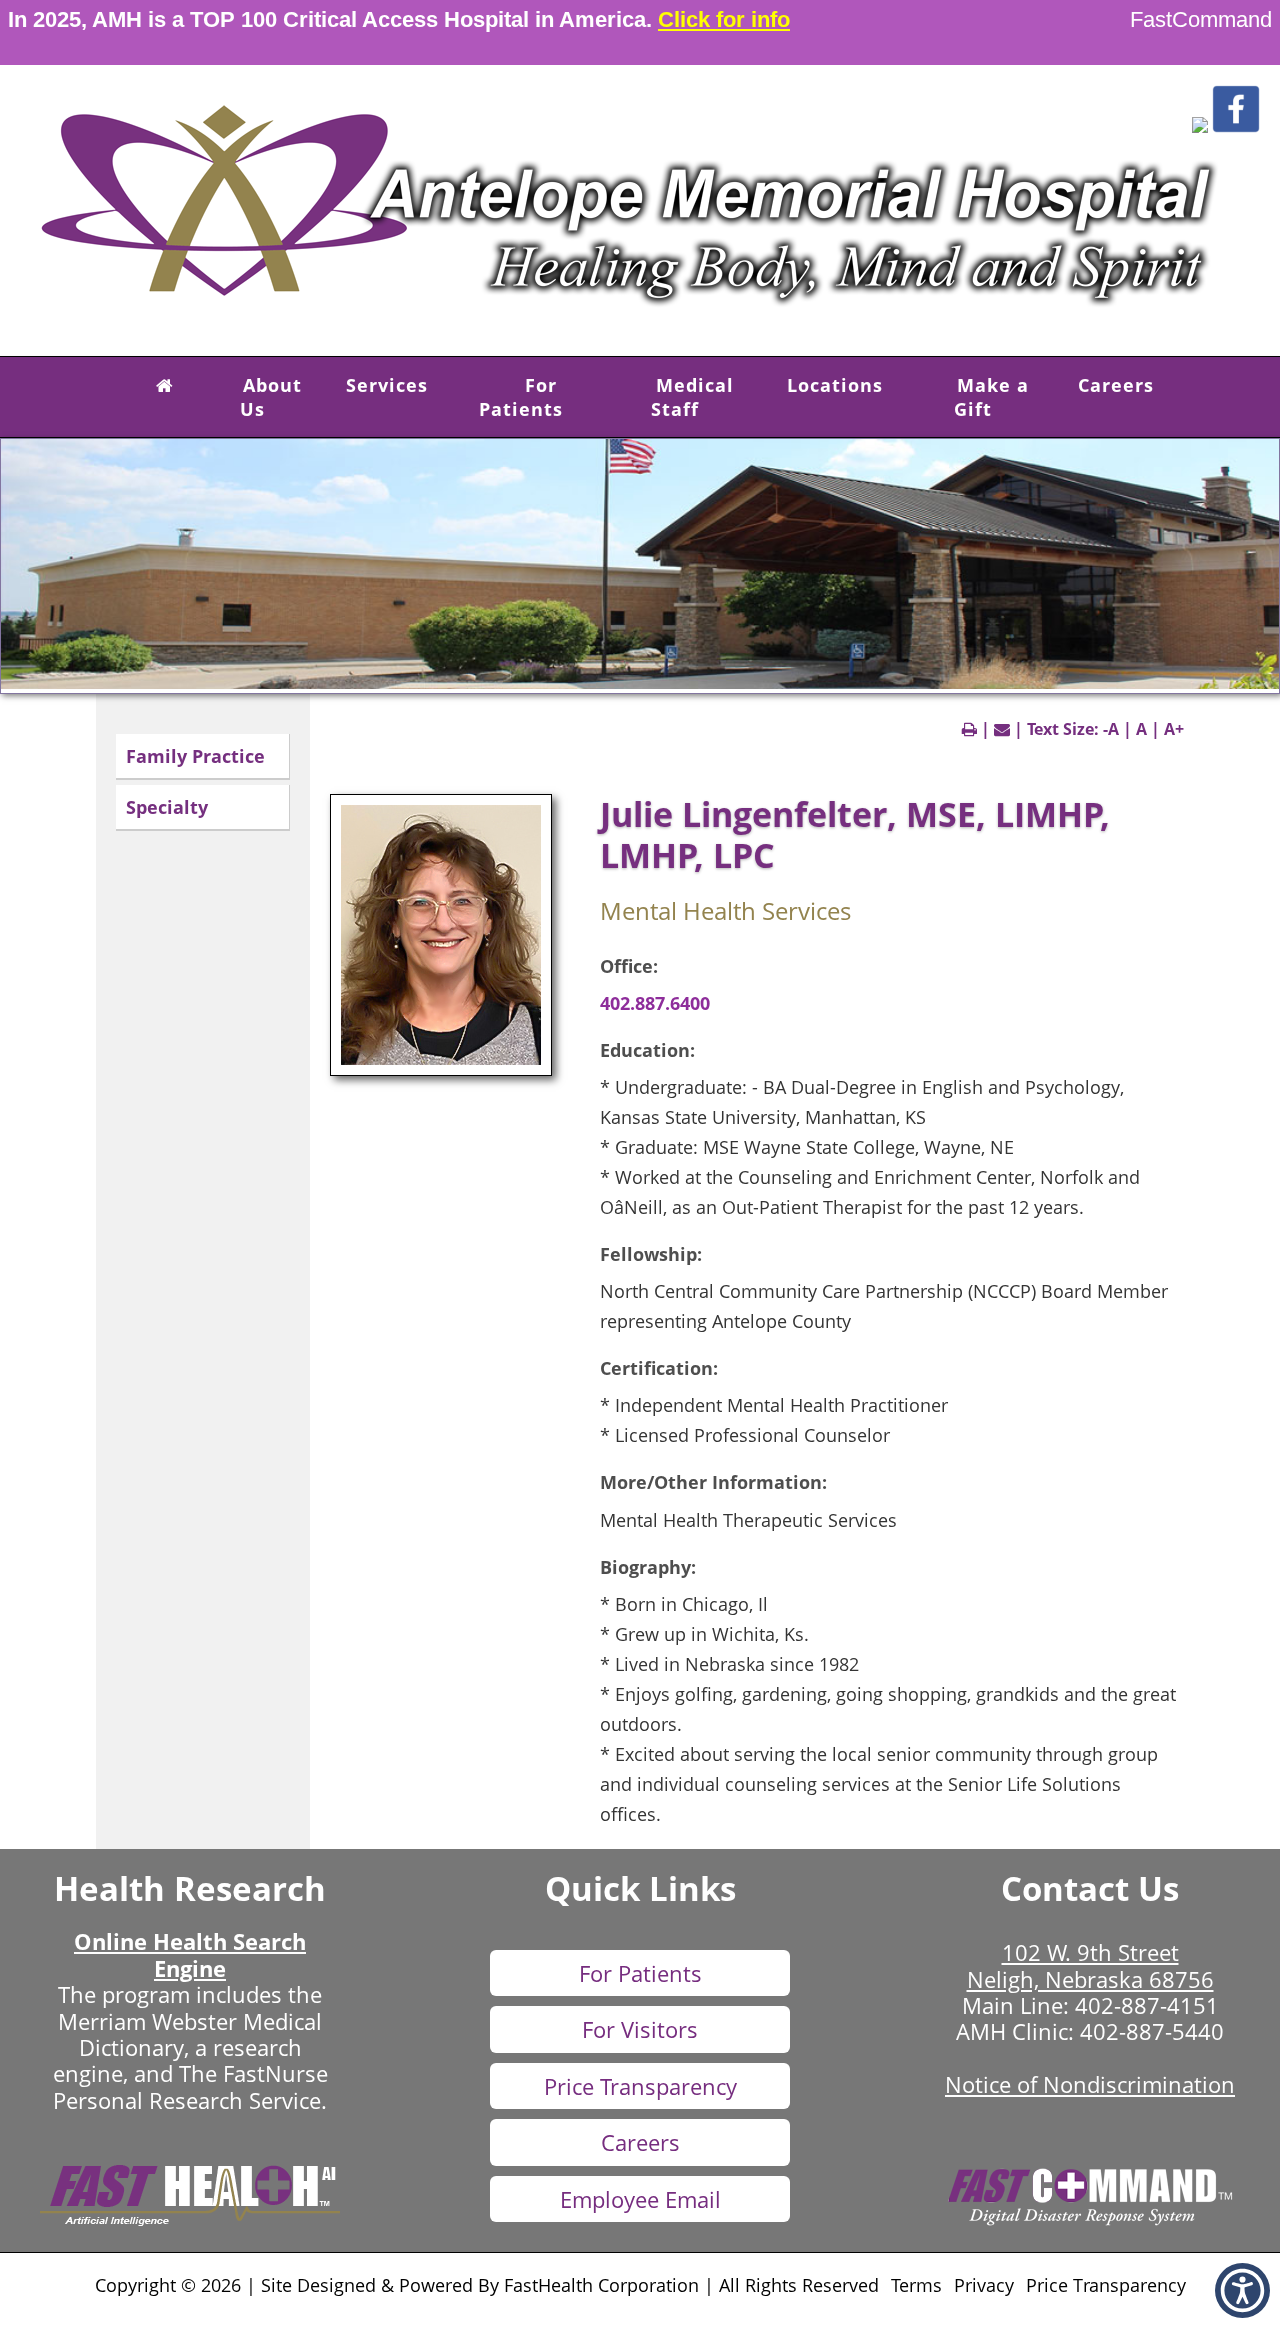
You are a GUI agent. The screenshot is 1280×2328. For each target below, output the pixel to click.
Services (387, 385)
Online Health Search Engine (190, 1954)
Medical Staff (692, 397)
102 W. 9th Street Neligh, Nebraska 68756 (1090, 1965)
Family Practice (195, 756)
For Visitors (640, 2029)
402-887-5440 (1152, 2031)
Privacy (984, 2285)
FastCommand (1201, 19)
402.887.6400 (655, 1003)
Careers (1116, 385)
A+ (1174, 729)
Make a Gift (991, 397)
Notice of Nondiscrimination (1090, 2084)
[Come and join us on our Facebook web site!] (1236, 127)
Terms (916, 2285)
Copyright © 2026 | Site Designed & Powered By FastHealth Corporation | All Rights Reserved (487, 2285)
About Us (271, 397)
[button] (1200, 127)
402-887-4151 (1147, 2005)
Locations (835, 385)
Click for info (724, 19)
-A (1111, 729)
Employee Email (640, 2199)
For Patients (521, 397)
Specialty (167, 807)
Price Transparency (640, 2086)
